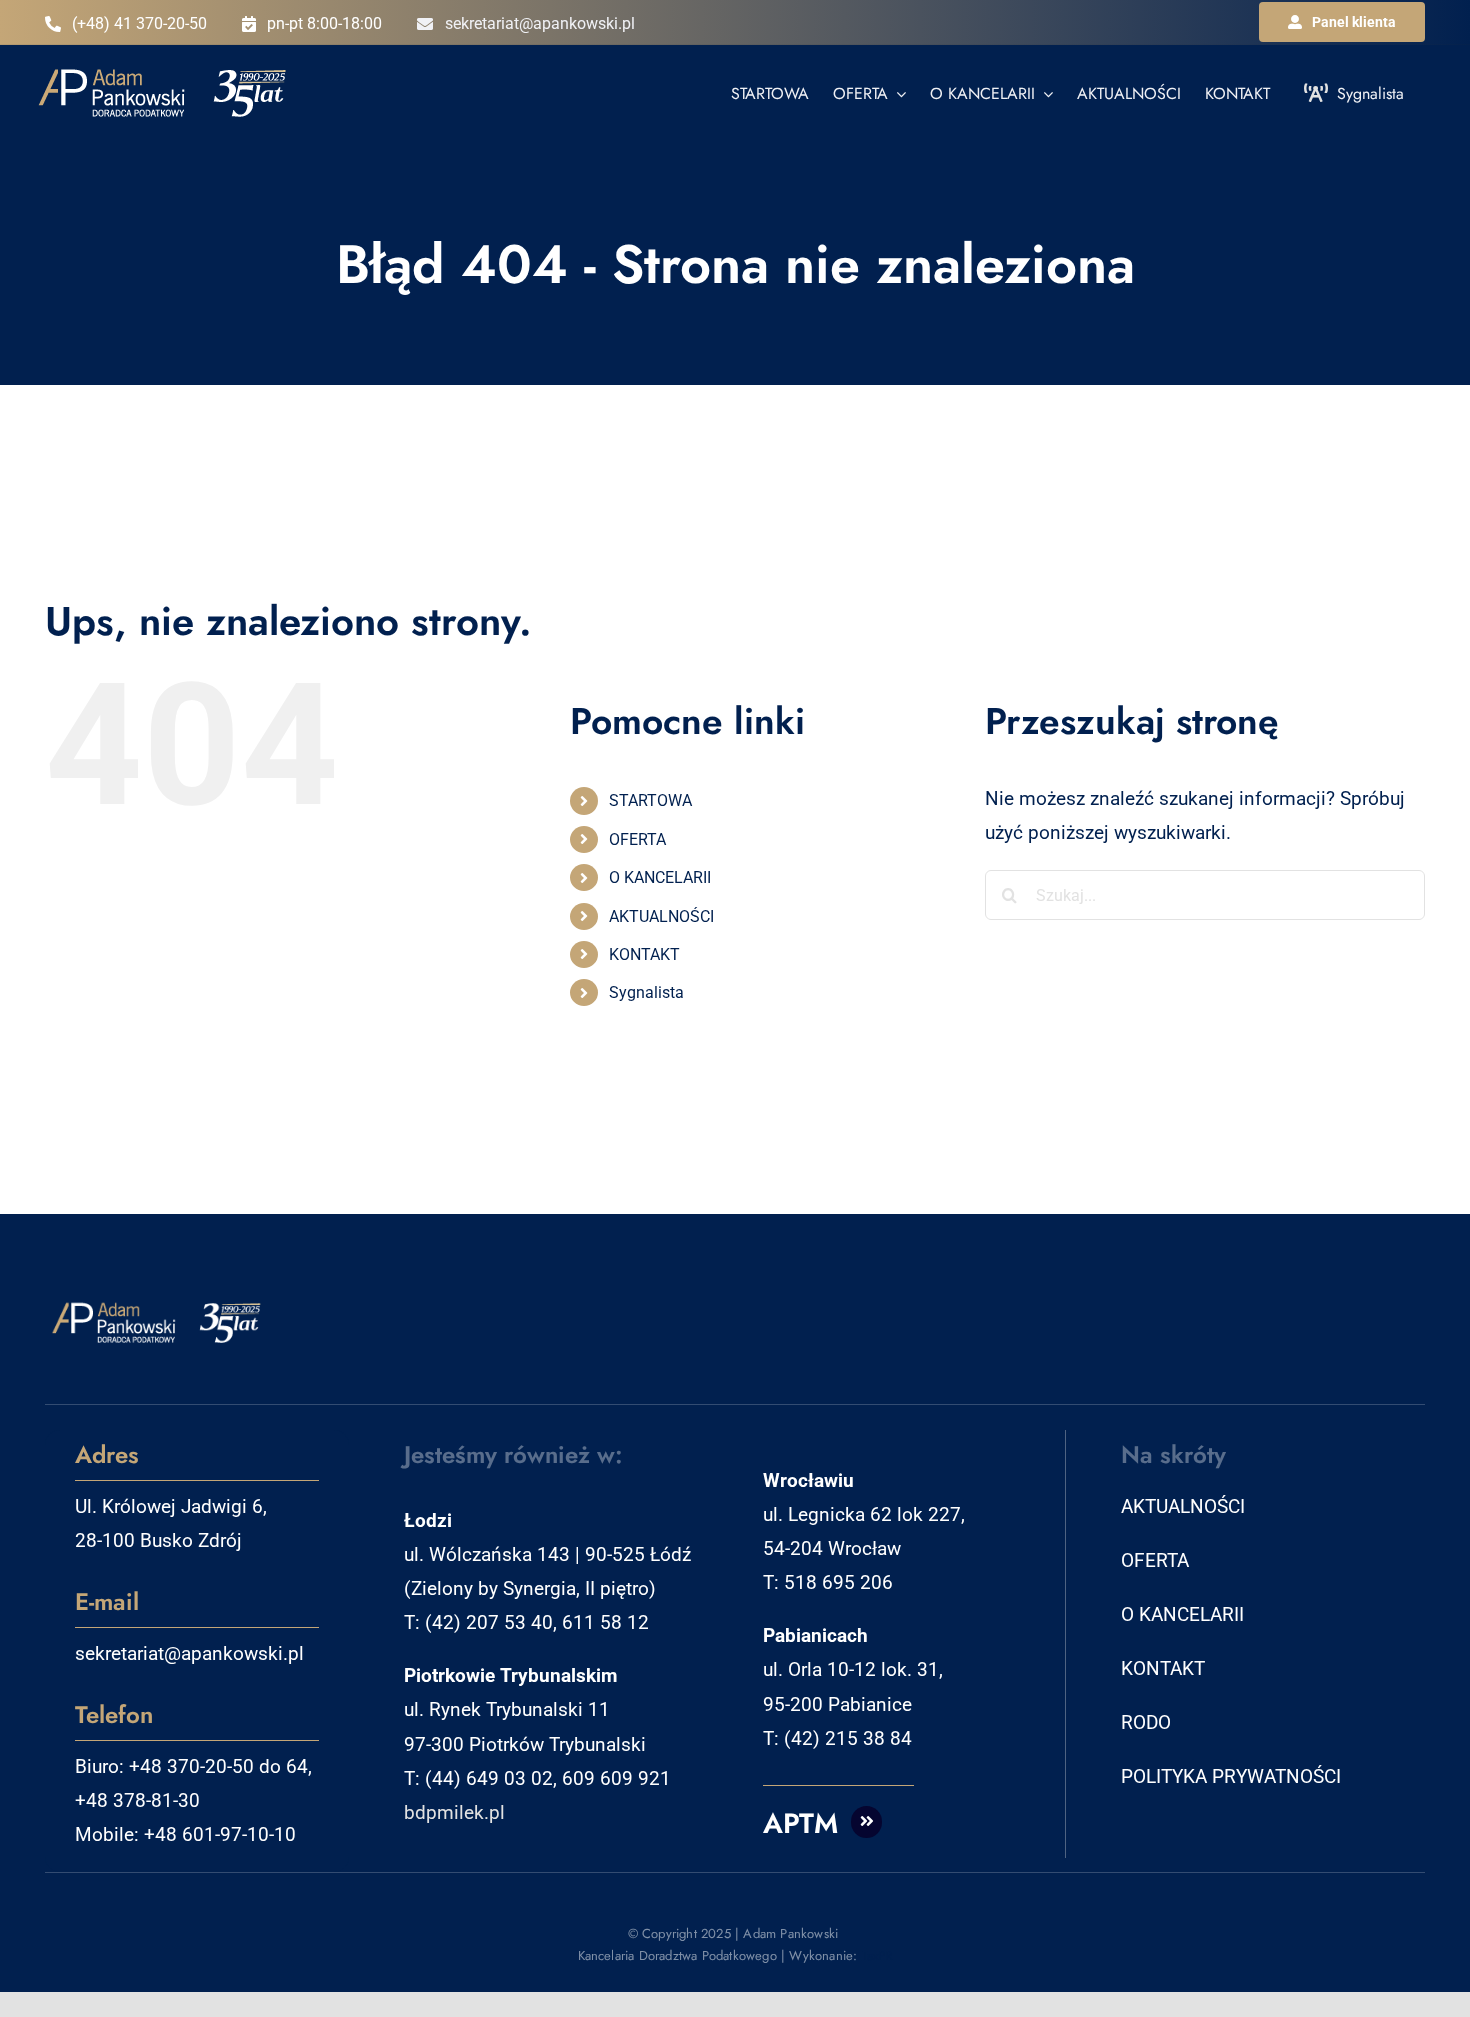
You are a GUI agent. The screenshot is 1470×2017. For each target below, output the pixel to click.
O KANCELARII (660, 877)
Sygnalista (646, 992)
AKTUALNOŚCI (661, 916)
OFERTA (637, 839)
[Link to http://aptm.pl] (867, 1822)
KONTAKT (644, 954)
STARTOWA (650, 800)
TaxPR (877, 1955)
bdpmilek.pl (454, 1812)
